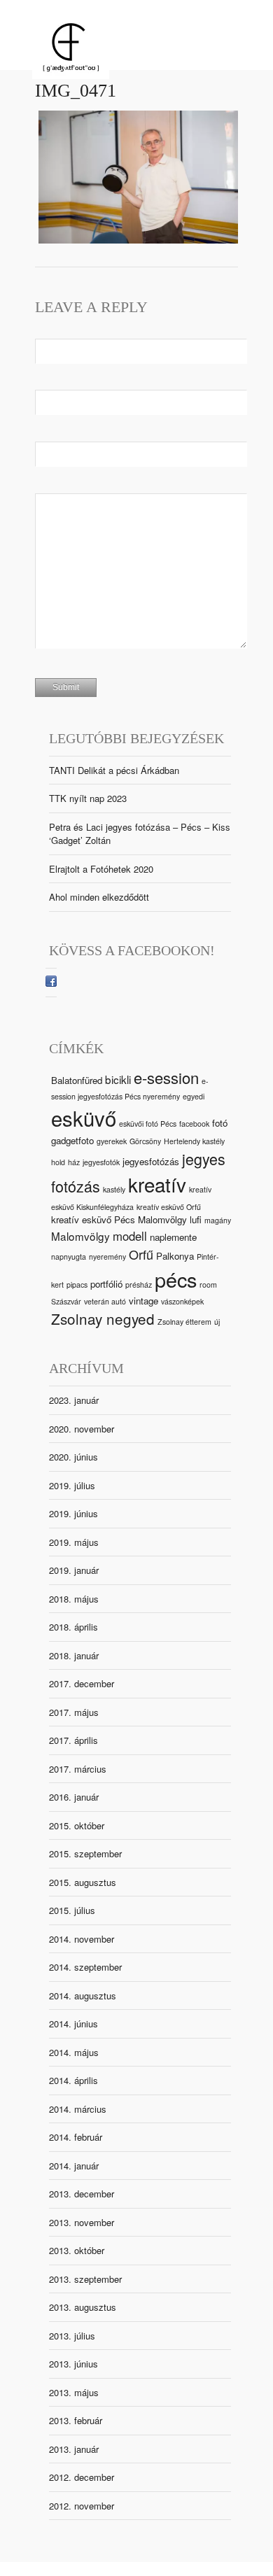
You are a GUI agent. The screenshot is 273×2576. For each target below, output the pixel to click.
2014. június (73, 2024)
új (217, 1322)
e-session (166, 1077)
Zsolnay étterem (184, 1322)
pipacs (77, 1285)
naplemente (173, 1237)
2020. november (82, 1429)
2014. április (73, 2080)
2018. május (74, 1599)
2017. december (82, 1683)
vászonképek (182, 1301)
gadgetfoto (72, 1140)
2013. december (82, 2194)
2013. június (73, 2364)
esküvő (84, 1118)
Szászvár (66, 1301)
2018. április (73, 1627)
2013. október (77, 2250)
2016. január (74, 1797)
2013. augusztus (83, 2307)
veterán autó (105, 1301)
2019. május (74, 1542)
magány (218, 1220)
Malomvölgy (80, 1236)
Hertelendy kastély (194, 1141)
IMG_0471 (76, 91)
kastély (114, 1189)
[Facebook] (51, 983)
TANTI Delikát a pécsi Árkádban (114, 770)
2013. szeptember (85, 2279)
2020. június (73, 1457)
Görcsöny (145, 1141)
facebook (194, 1124)
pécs (176, 1279)
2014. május (74, 2052)
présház (139, 1285)
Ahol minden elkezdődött (99, 897)
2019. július (72, 1485)
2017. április (73, 1740)
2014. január (74, 2166)
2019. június (73, 1513)
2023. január (74, 1400)
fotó (220, 1123)
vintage (143, 1301)
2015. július (72, 1910)
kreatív (157, 1184)
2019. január (74, 1570)
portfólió (106, 1284)
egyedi (194, 1096)
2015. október (77, 1825)
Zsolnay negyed (103, 1318)
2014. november (82, 1939)
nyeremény (107, 1257)
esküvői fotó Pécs (148, 1124)
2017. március (78, 1769)
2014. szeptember (85, 1967)
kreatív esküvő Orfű (169, 1207)
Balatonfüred (77, 1080)
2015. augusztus (83, 1882)
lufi (196, 1219)
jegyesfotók (101, 1162)
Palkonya (175, 1256)
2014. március (78, 2109)
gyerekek (112, 1141)
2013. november (82, 2222)
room (208, 1285)
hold (58, 1162)
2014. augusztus (83, 1996)
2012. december (82, 2477)
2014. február (76, 2137)
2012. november (82, 2506)
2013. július (72, 2336)
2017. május (74, 1712)
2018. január (74, 1655)
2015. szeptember (85, 1853)
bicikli (118, 1079)
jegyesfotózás (151, 1161)
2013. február (76, 2420)
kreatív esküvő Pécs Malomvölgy (119, 1219)
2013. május (74, 2392)
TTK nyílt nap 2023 (88, 798)
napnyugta (69, 1257)
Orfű (141, 1254)
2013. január (74, 2449)
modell (130, 1236)
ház (74, 1162)
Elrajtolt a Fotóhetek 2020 (101, 869)
